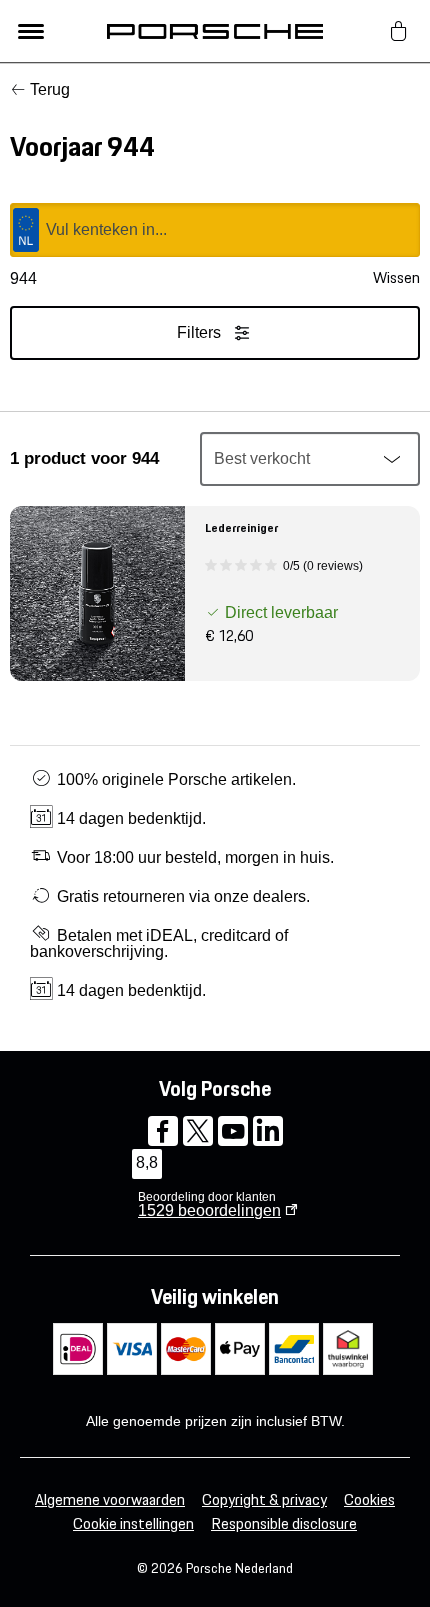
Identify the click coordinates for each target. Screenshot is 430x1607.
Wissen (396, 278)
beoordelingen (209, 1210)
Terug (50, 89)
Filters (199, 332)
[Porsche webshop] (215, 31)
